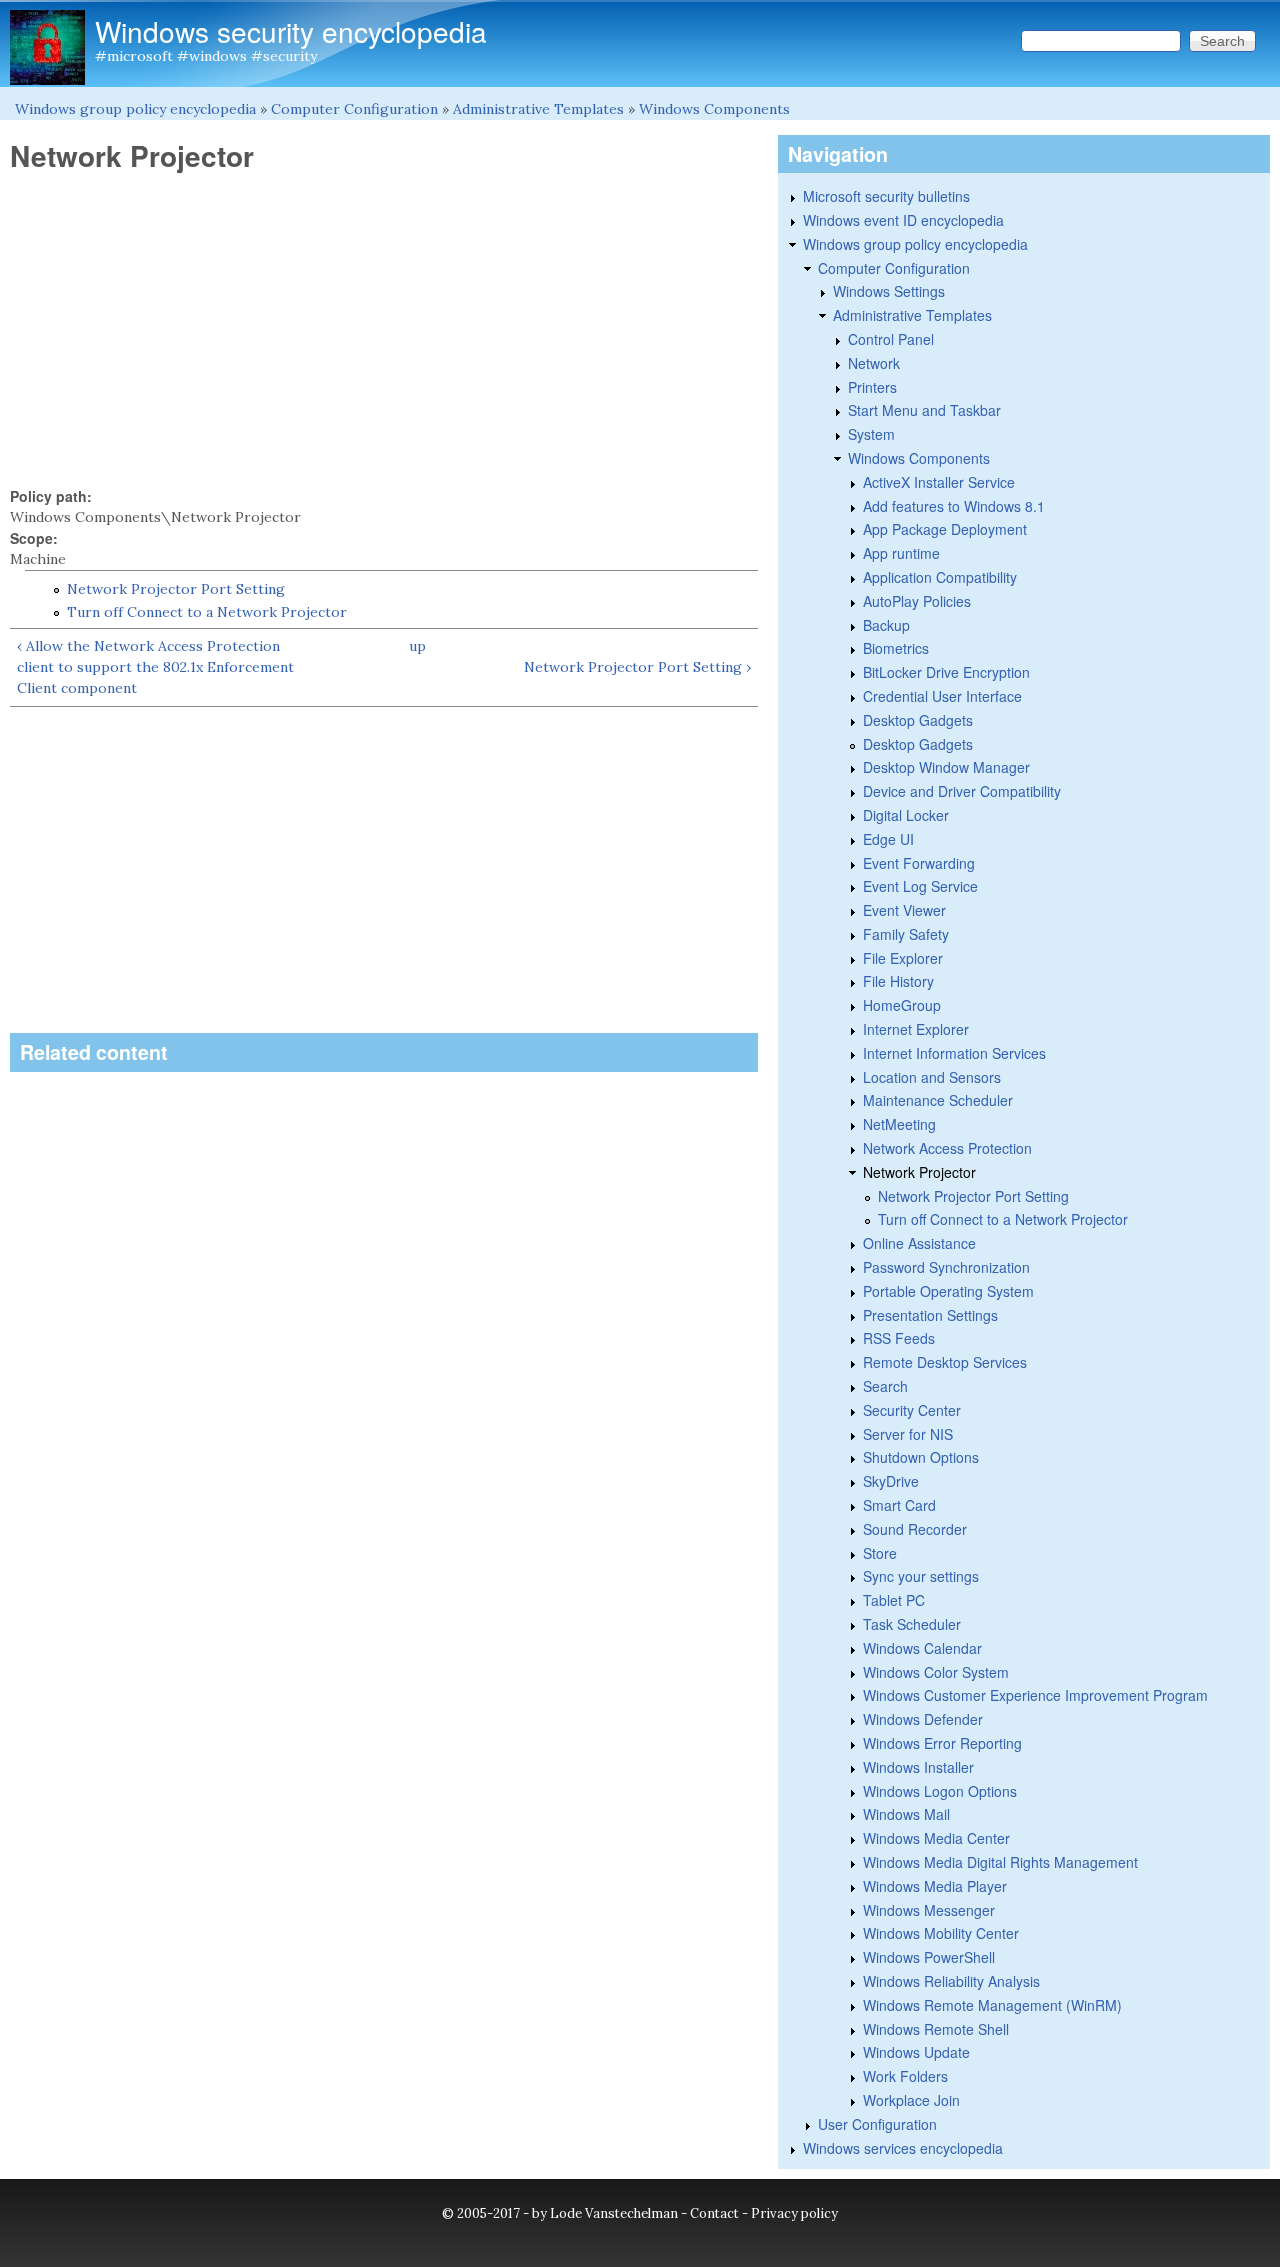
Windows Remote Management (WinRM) (992, 2005)
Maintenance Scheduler (938, 1100)
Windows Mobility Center (941, 1933)
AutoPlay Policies (917, 601)
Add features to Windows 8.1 (954, 506)
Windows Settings (889, 291)
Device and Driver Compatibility (962, 791)
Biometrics (896, 648)
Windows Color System (936, 1672)
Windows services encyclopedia (903, 2148)
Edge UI (888, 839)
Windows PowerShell (929, 1957)
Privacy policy (794, 2213)
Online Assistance (919, 1243)
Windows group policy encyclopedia (135, 109)
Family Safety (906, 934)
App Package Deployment (945, 529)
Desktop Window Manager (946, 767)
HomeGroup (902, 1005)
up (417, 646)
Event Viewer (904, 910)
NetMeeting (899, 1124)
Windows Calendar (922, 1648)
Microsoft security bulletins (886, 196)
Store (880, 1553)
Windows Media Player (935, 1886)
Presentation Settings (930, 1315)
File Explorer (903, 958)
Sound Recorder (915, 1529)
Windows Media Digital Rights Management (1000, 1862)
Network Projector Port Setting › (637, 667)
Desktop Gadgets (918, 720)
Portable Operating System (948, 1291)
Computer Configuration (354, 109)
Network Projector (919, 1172)
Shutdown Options (921, 1457)
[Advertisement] (384, 330)
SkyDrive (891, 1481)
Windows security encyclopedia (291, 31)
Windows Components (714, 109)
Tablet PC (894, 1600)
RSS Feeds (899, 1338)
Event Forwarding (919, 863)
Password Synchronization (946, 1267)
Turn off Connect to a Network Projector (207, 612)
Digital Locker (906, 815)
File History (898, 981)
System (871, 434)
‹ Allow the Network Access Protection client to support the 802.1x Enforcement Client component (155, 667)
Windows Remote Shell (936, 2029)
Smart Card (899, 1505)
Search (885, 1386)
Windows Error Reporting (942, 1743)
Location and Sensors (932, 1077)
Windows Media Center (936, 1838)
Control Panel (891, 339)
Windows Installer (918, 1767)
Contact (714, 2213)
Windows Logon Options (940, 1791)
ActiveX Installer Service (939, 482)
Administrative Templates (538, 109)
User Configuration (877, 2124)
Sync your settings (921, 1576)
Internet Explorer (916, 1029)
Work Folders (905, 2076)
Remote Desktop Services (945, 1362)
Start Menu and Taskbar (924, 410)
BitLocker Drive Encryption (946, 672)
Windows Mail (906, 1814)
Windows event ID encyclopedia (903, 220)
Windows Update (916, 2052)
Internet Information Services (954, 1053)
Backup (886, 625)
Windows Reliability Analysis (951, 1981)
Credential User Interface (942, 696)
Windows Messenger (929, 1910)
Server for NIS (908, 1434)
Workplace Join (911, 2100)
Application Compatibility (940, 577)
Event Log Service (920, 886)
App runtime (901, 553)
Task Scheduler (912, 1624)
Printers (872, 387)
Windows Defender (923, 1719)
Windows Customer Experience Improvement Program (1035, 1695)
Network (874, 363)
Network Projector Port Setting (176, 589)
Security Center (912, 1410)
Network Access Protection (947, 1148)
